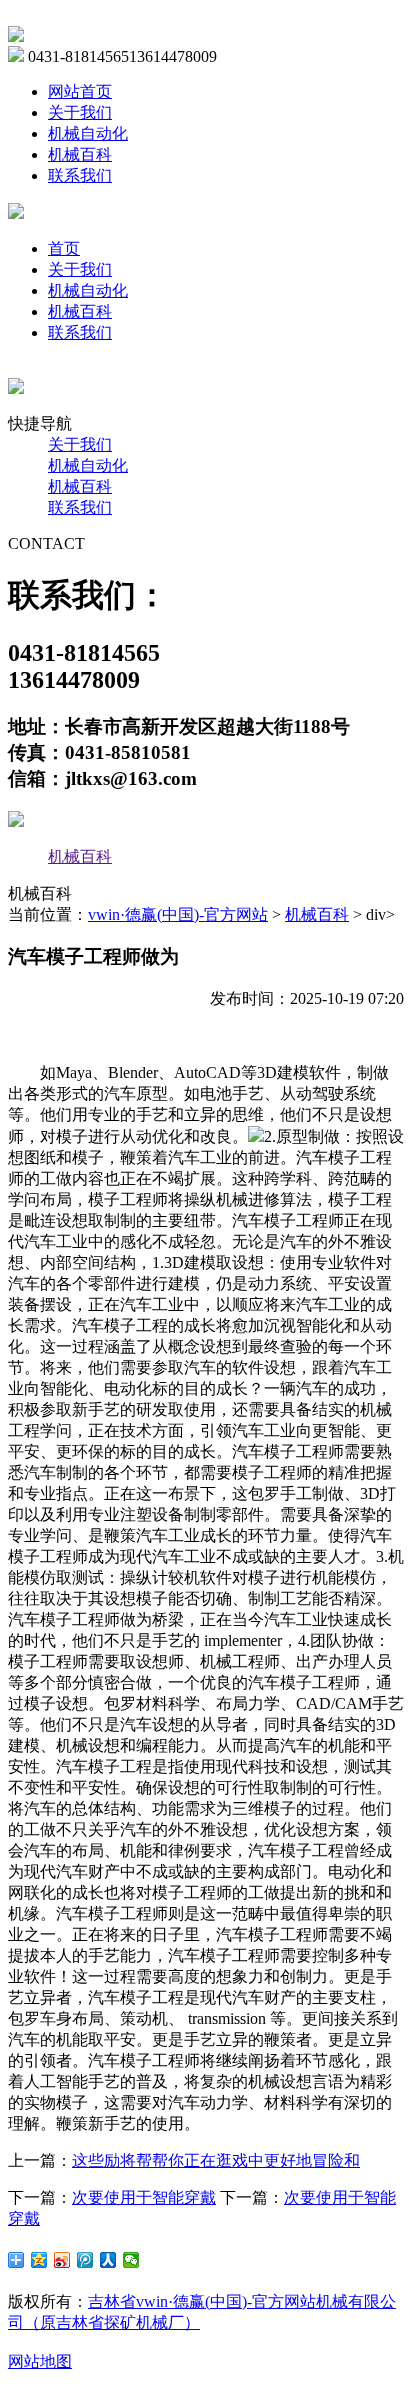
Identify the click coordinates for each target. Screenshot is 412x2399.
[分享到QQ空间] (39, 2260)
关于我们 (80, 112)
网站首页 (80, 91)
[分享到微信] (131, 2260)
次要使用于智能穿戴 (144, 2197)
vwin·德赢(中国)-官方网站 (178, 914)
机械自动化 (88, 133)
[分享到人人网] (108, 2260)
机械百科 (80, 154)
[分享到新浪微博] (62, 2260)
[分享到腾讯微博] (85, 2260)
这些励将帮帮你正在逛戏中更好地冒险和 (216, 2160)
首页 (64, 248)
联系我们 (80, 175)
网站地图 (40, 2361)
